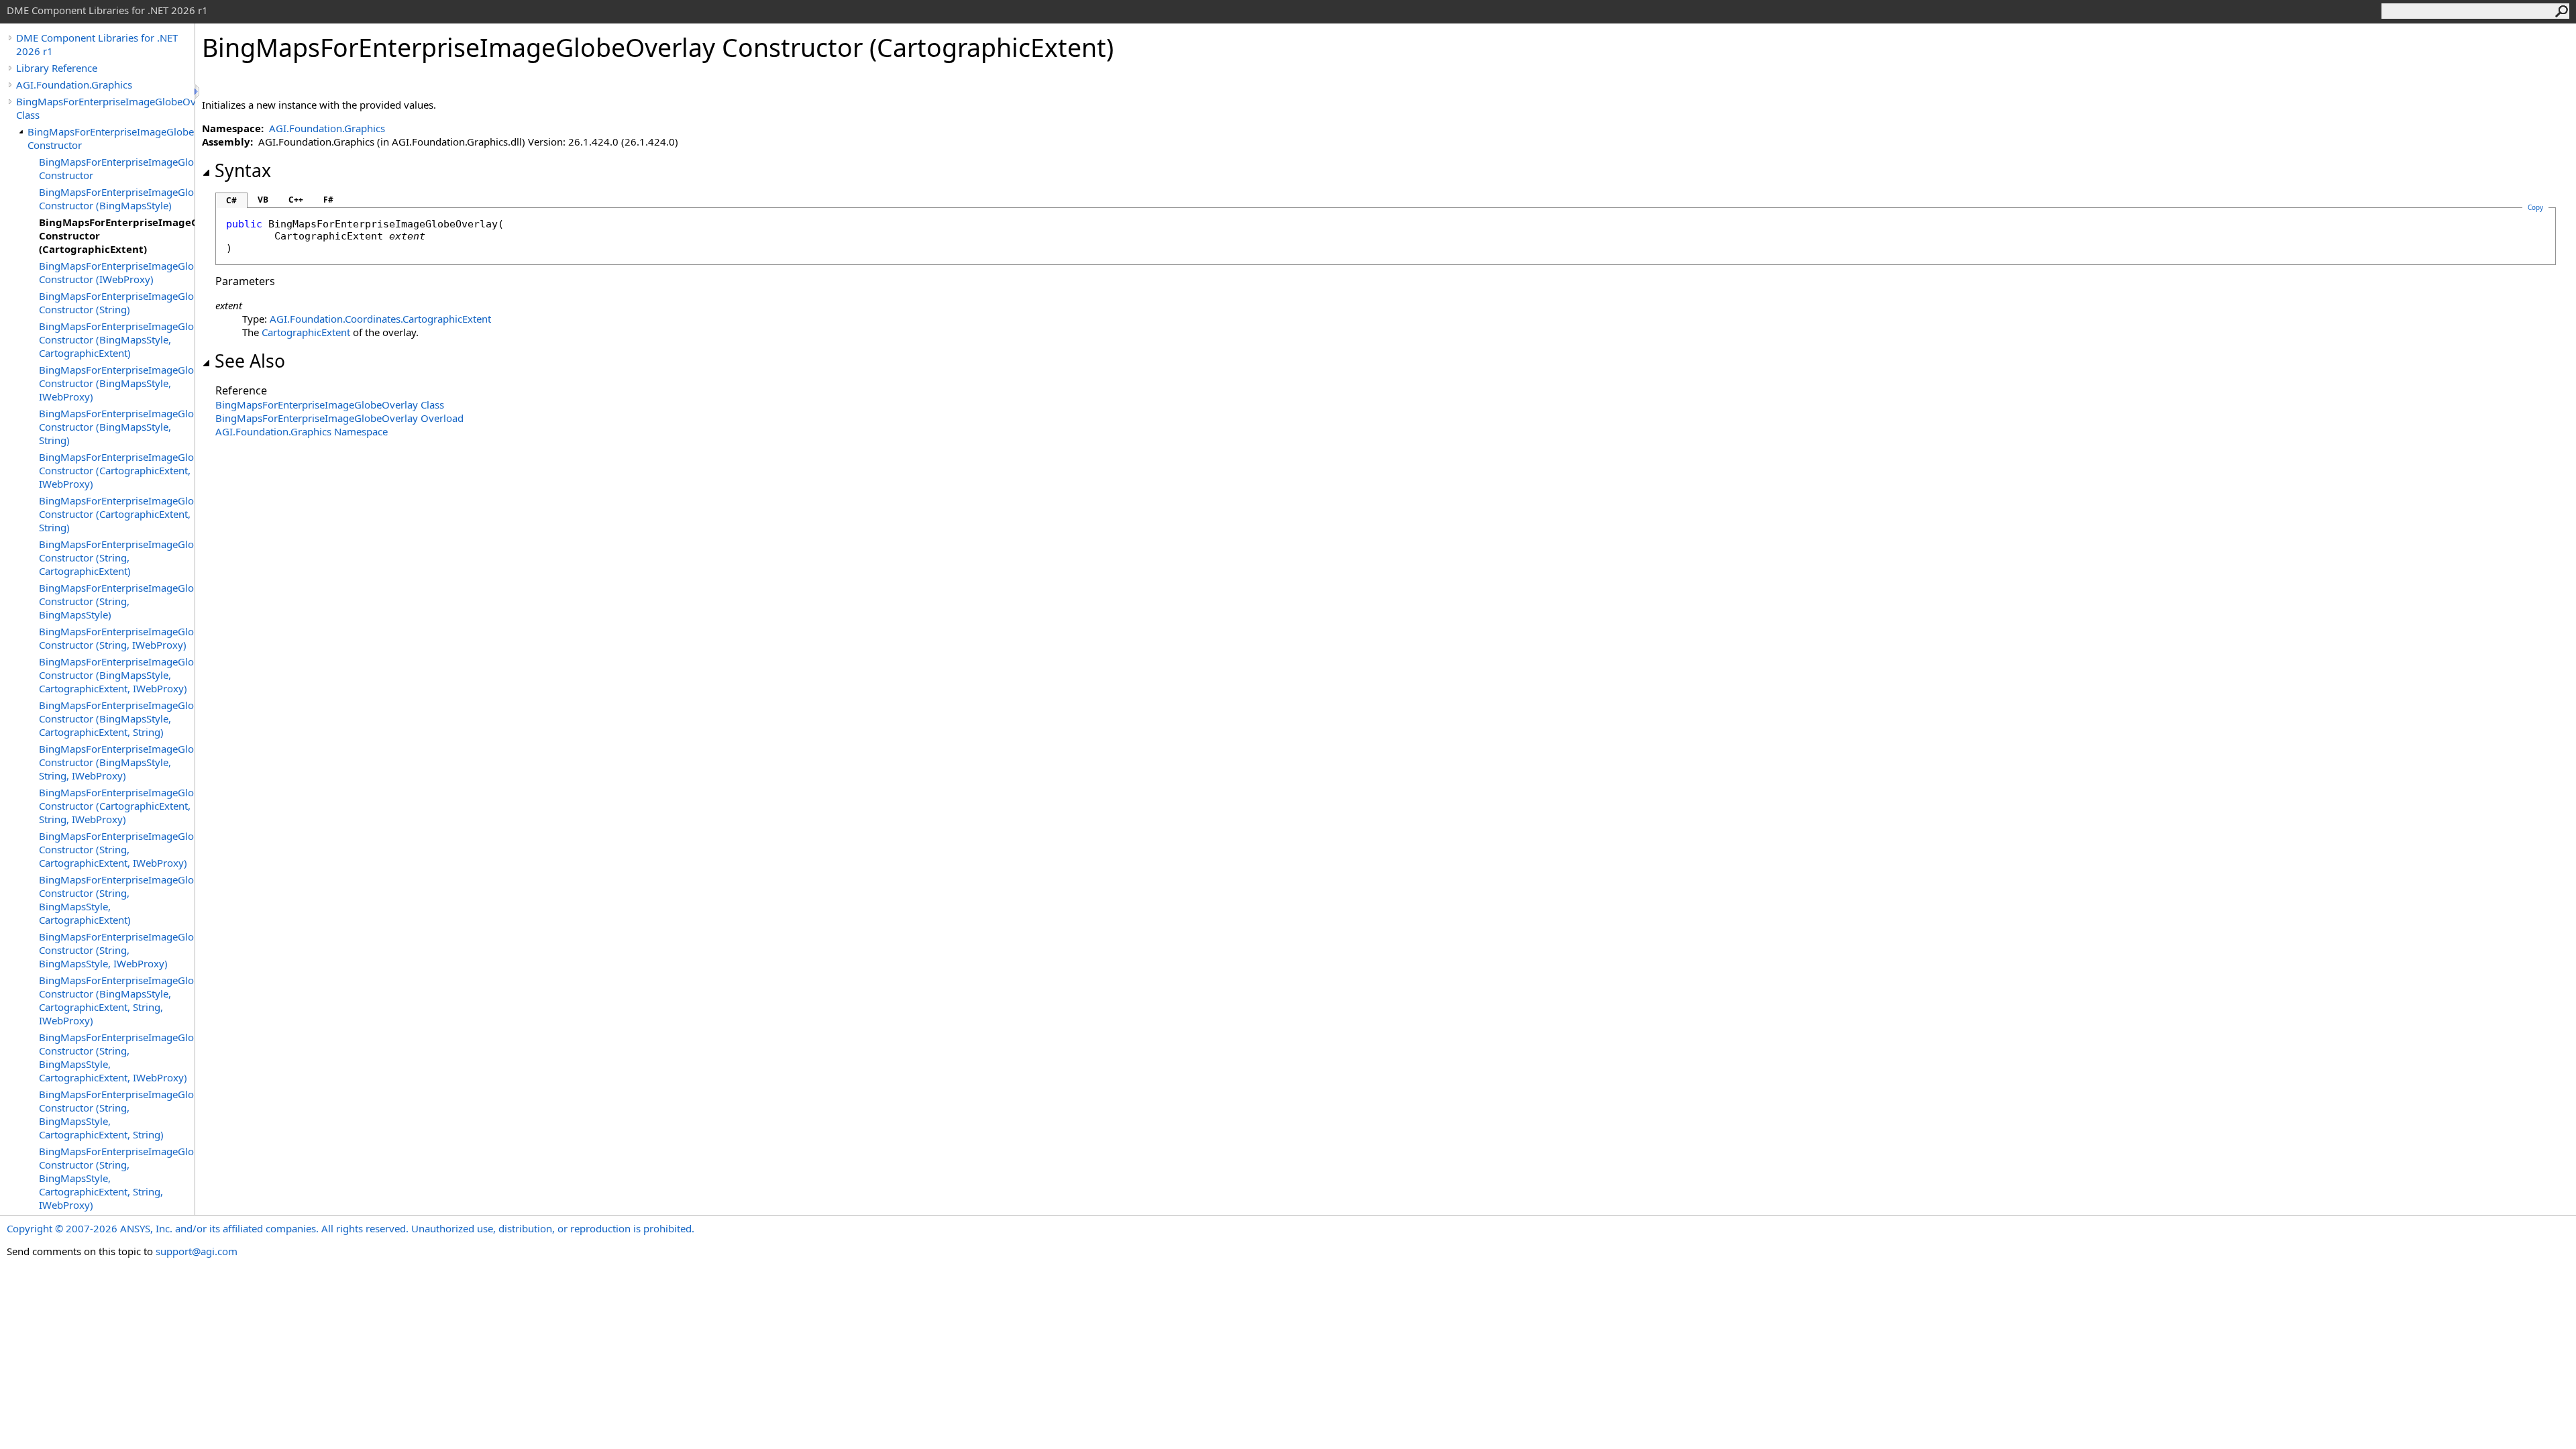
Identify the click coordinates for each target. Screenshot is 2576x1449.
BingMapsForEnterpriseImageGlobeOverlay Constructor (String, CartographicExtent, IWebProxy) (117, 849)
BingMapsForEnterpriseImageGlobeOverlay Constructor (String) (117, 303)
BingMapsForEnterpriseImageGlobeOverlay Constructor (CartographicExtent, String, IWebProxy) (117, 806)
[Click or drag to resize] (198, 92)
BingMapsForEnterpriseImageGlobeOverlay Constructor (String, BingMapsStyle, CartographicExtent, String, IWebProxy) (117, 1178)
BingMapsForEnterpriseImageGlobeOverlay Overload (339, 418)
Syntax (243, 170)
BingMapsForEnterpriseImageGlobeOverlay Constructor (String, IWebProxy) (117, 638)
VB (263, 200)
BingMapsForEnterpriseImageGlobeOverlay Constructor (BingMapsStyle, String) (117, 427)
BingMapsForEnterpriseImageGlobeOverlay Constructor (111, 138)
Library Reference (57, 68)
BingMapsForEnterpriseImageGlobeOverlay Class (105, 108)
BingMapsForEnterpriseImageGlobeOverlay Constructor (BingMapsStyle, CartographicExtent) (117, 339)
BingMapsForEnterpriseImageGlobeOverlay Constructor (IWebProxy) (117, 272)
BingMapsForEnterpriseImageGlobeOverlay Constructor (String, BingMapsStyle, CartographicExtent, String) (117, 1114)
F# (328, 200)
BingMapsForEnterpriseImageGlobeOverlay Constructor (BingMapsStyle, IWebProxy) (117, 383)
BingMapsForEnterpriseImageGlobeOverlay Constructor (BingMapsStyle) (117, 199)
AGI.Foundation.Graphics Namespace (302, 431)
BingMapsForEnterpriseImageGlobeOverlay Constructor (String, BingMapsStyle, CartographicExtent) (117, 900)
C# (231, 200)
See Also (250, 361)
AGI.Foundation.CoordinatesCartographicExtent (380, 319)
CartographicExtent (306, 332)
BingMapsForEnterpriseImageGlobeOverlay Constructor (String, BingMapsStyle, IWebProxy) (117, 950)
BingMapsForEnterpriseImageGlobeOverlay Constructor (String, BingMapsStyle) (117, 601)
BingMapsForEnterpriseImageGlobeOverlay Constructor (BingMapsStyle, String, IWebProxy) (117, 762)
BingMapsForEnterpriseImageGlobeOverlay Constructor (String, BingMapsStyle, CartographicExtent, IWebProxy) (117, 1057)
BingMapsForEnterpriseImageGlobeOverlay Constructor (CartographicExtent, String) (117, 514)
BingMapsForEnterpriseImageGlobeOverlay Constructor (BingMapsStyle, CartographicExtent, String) (117, 718)
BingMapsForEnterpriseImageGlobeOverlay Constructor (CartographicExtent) (117, 235)
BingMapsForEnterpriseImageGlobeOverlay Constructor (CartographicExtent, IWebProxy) (117, 470)
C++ (296, 200)
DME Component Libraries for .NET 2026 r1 (97, 44)
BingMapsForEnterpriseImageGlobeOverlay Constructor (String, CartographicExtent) (117, 557)
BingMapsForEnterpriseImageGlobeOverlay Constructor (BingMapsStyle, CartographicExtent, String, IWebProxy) (117, 1000)
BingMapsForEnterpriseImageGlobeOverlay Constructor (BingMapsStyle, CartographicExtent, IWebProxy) (117, 675)
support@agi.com (197, 1251)
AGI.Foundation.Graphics (74, 85)
